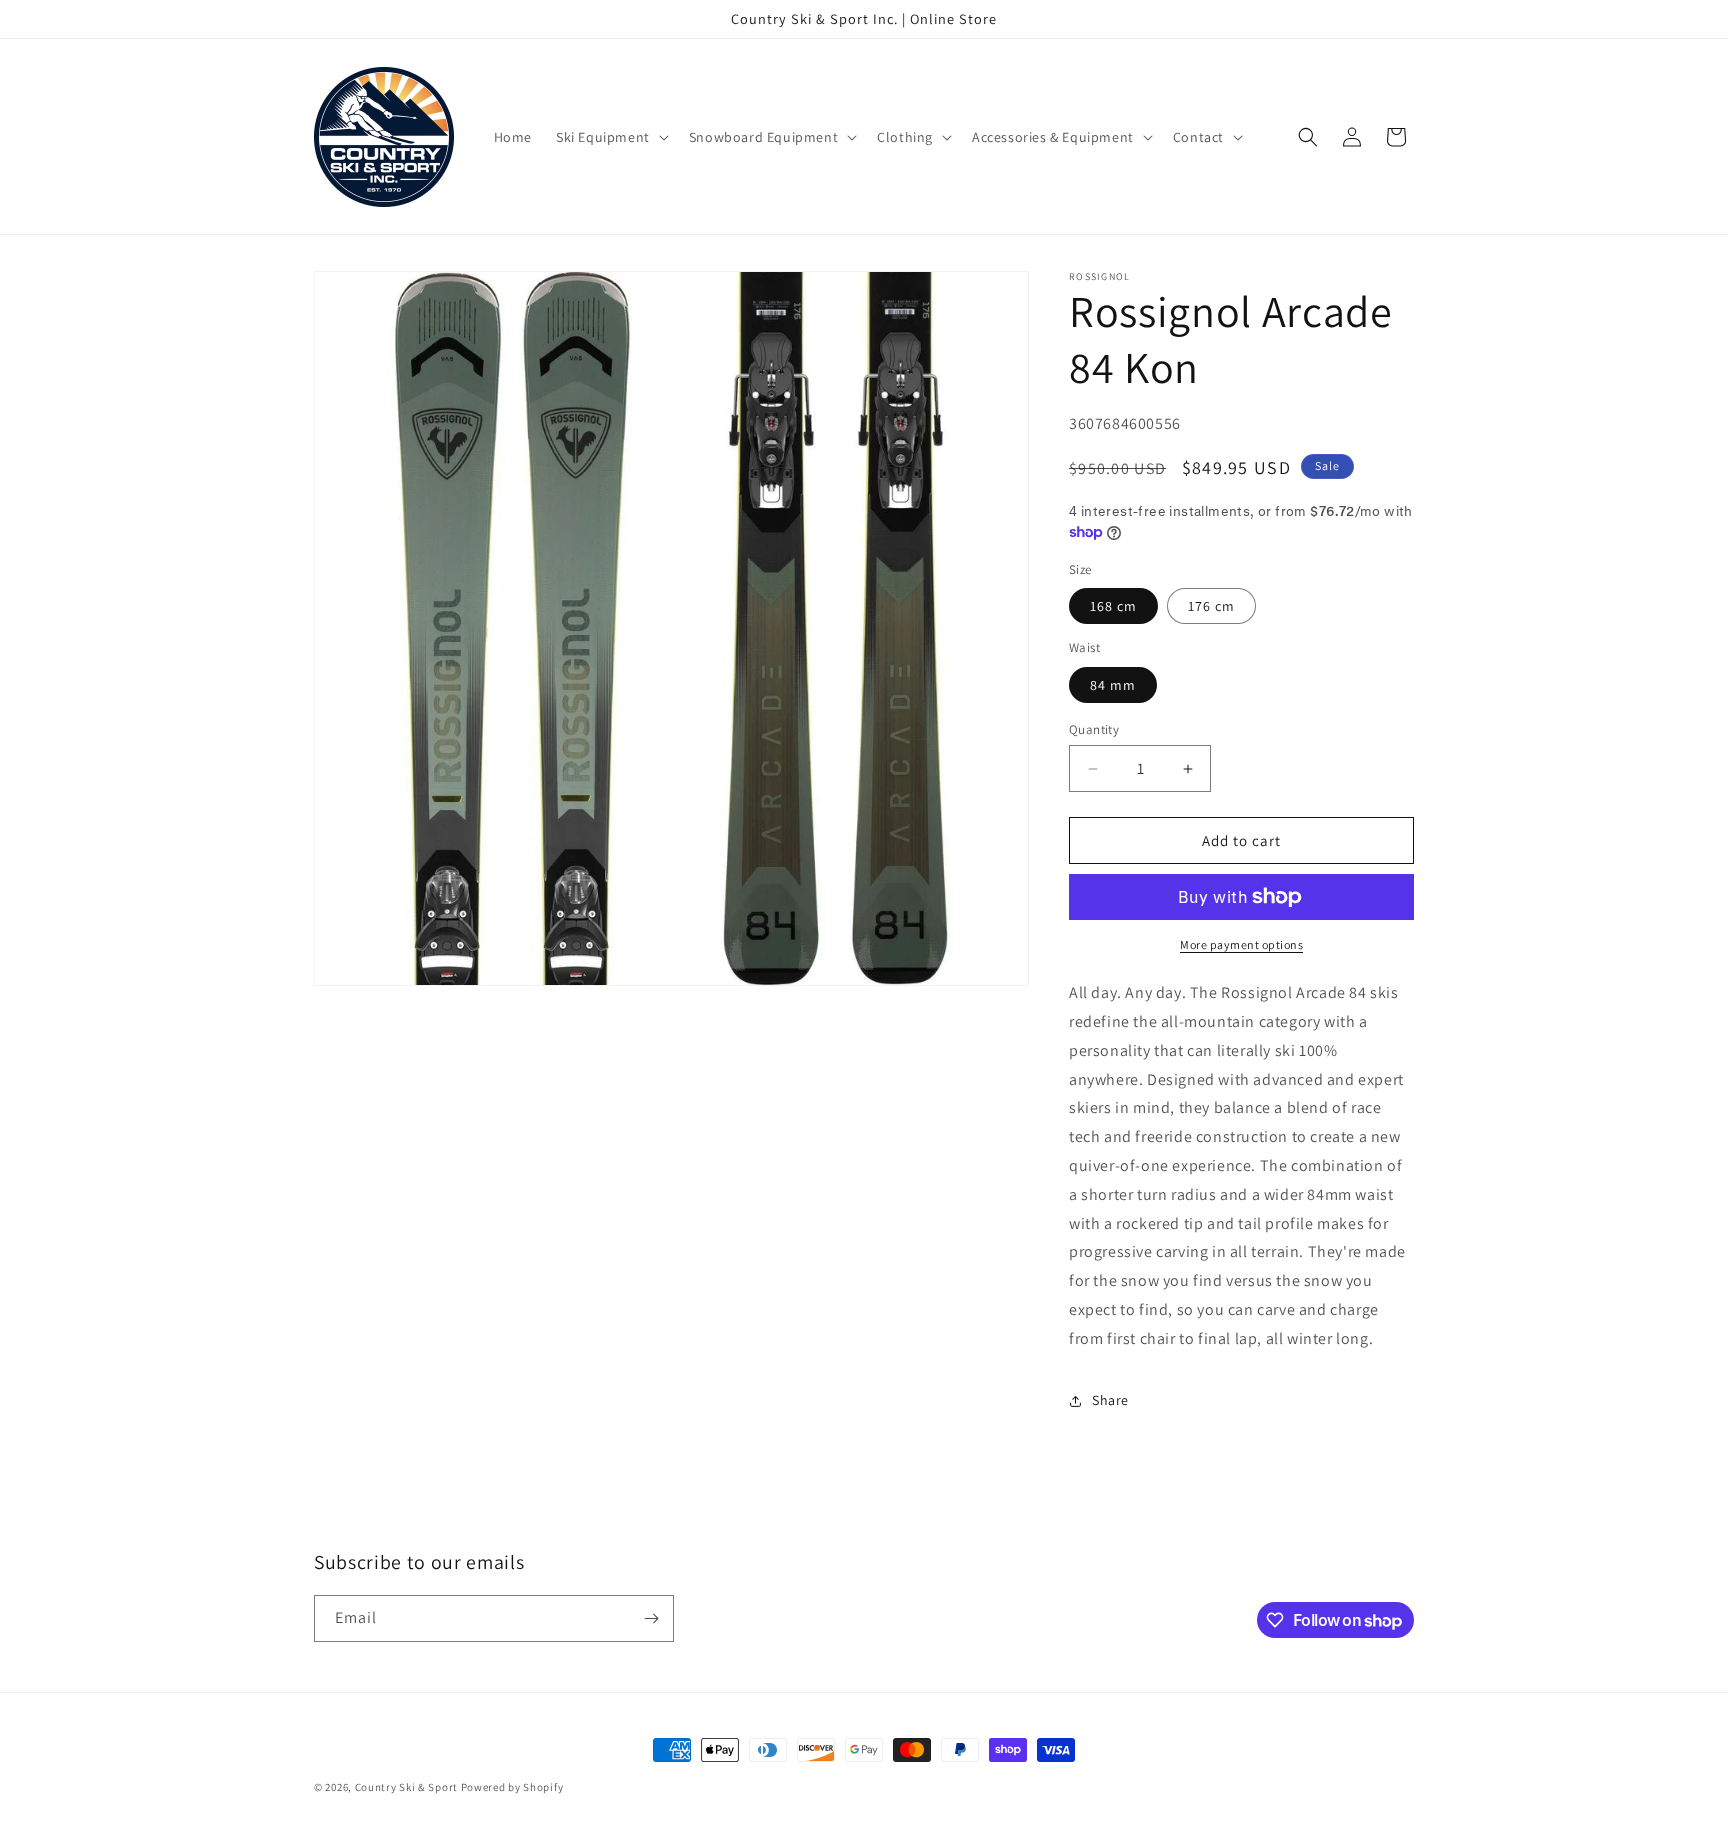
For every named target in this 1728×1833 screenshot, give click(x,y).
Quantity (1094, 729)
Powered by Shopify (512, 1787)
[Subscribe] (651, 1618)
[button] (610, 137)
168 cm (1113, 606)
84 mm (1113, 685)
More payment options (1241, 944)
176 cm (1211, 606)
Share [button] (1110, 1400)
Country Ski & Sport (406, 1787)
